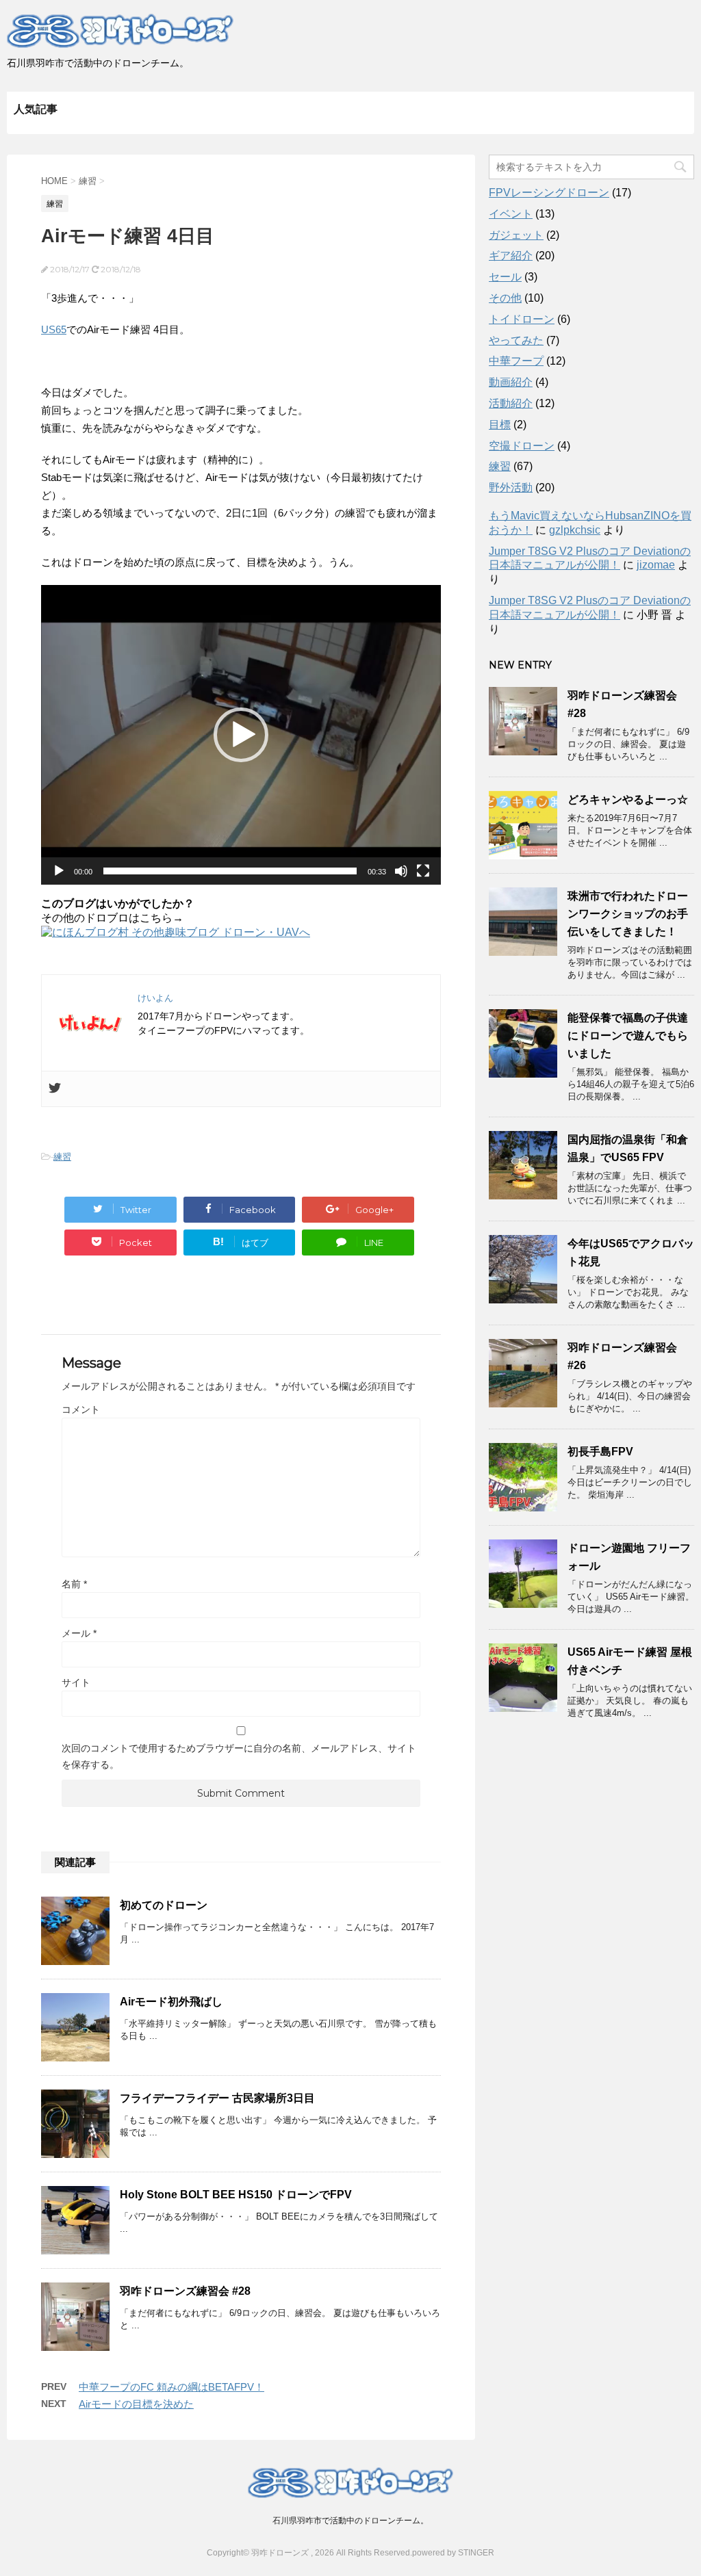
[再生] (59, 871)
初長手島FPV (600, 1452)
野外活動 (511, 487)
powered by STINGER (453, 2553)
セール (505, 277)
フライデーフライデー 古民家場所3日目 (217, 2098)
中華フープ (516, 361)
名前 (74, 1584)
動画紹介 (511, 382)
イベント (511, 214)
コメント (81, 1409)
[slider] (230, 871)
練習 (62, 1157)
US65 (54, 329)
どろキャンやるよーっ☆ (628, 799)
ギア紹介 (511, 256)
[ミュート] (401, 871)
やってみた (516, 340)
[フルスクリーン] (423, 871)
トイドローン (522, 319)
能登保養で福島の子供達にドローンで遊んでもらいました (628, 1036)
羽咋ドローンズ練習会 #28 (185, 2291)
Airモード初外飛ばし (171, 2002)
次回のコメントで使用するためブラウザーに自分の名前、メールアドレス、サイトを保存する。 (239, 1756)
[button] (241, 735)
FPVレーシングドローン (549, 193)
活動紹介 (511, 403)
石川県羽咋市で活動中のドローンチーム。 (350, 2521)
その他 (505, 298)
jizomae (656, 565)
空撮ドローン (522, 446)
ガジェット (516, 235)
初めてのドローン (164, 1905)
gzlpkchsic (575, 530)
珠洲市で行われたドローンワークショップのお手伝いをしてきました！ (628, 914)
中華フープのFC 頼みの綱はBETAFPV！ (171, 2387)
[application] (241, 735)
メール (79, 1633)
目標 (500, 425)
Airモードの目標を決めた (136, 2404)
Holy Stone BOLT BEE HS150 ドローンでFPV (236, 2195)
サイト (76, 1682)
